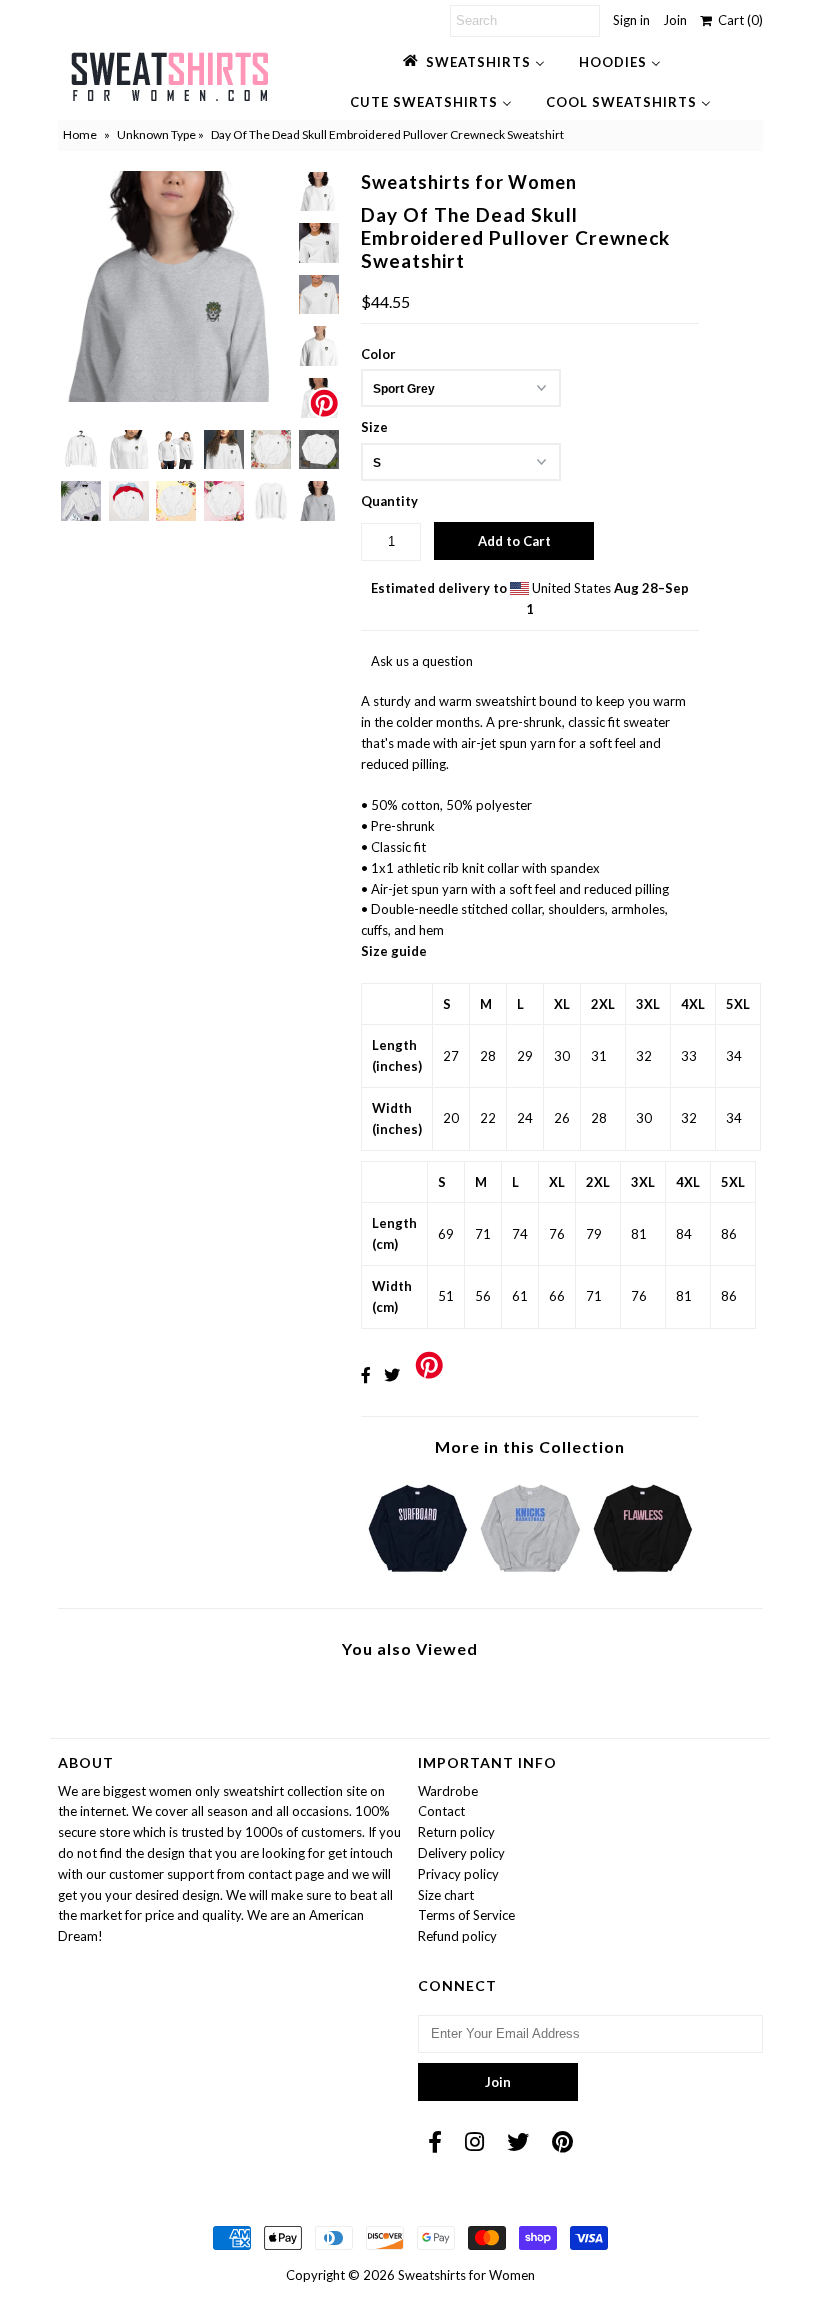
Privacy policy (458, 1874)
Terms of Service (466, 1915)
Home (80, 134)
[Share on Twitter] (392, 1374)
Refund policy (457, 1936)
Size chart (446, 1895)
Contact (441, 1811)
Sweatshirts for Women (466, 2275)
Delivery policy (461, 1853)
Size (374, 427)
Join (675, 20)
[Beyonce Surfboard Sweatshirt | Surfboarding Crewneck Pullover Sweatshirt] (418, 1577)
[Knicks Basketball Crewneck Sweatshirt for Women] (530, 1577)
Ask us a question (422, 661)
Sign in (631, 20)
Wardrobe (448, 1791)
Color (378, 354)
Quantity (389, 501)
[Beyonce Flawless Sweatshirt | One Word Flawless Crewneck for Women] (643, 1577)
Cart (737, 20)
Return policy (456, 1832)
